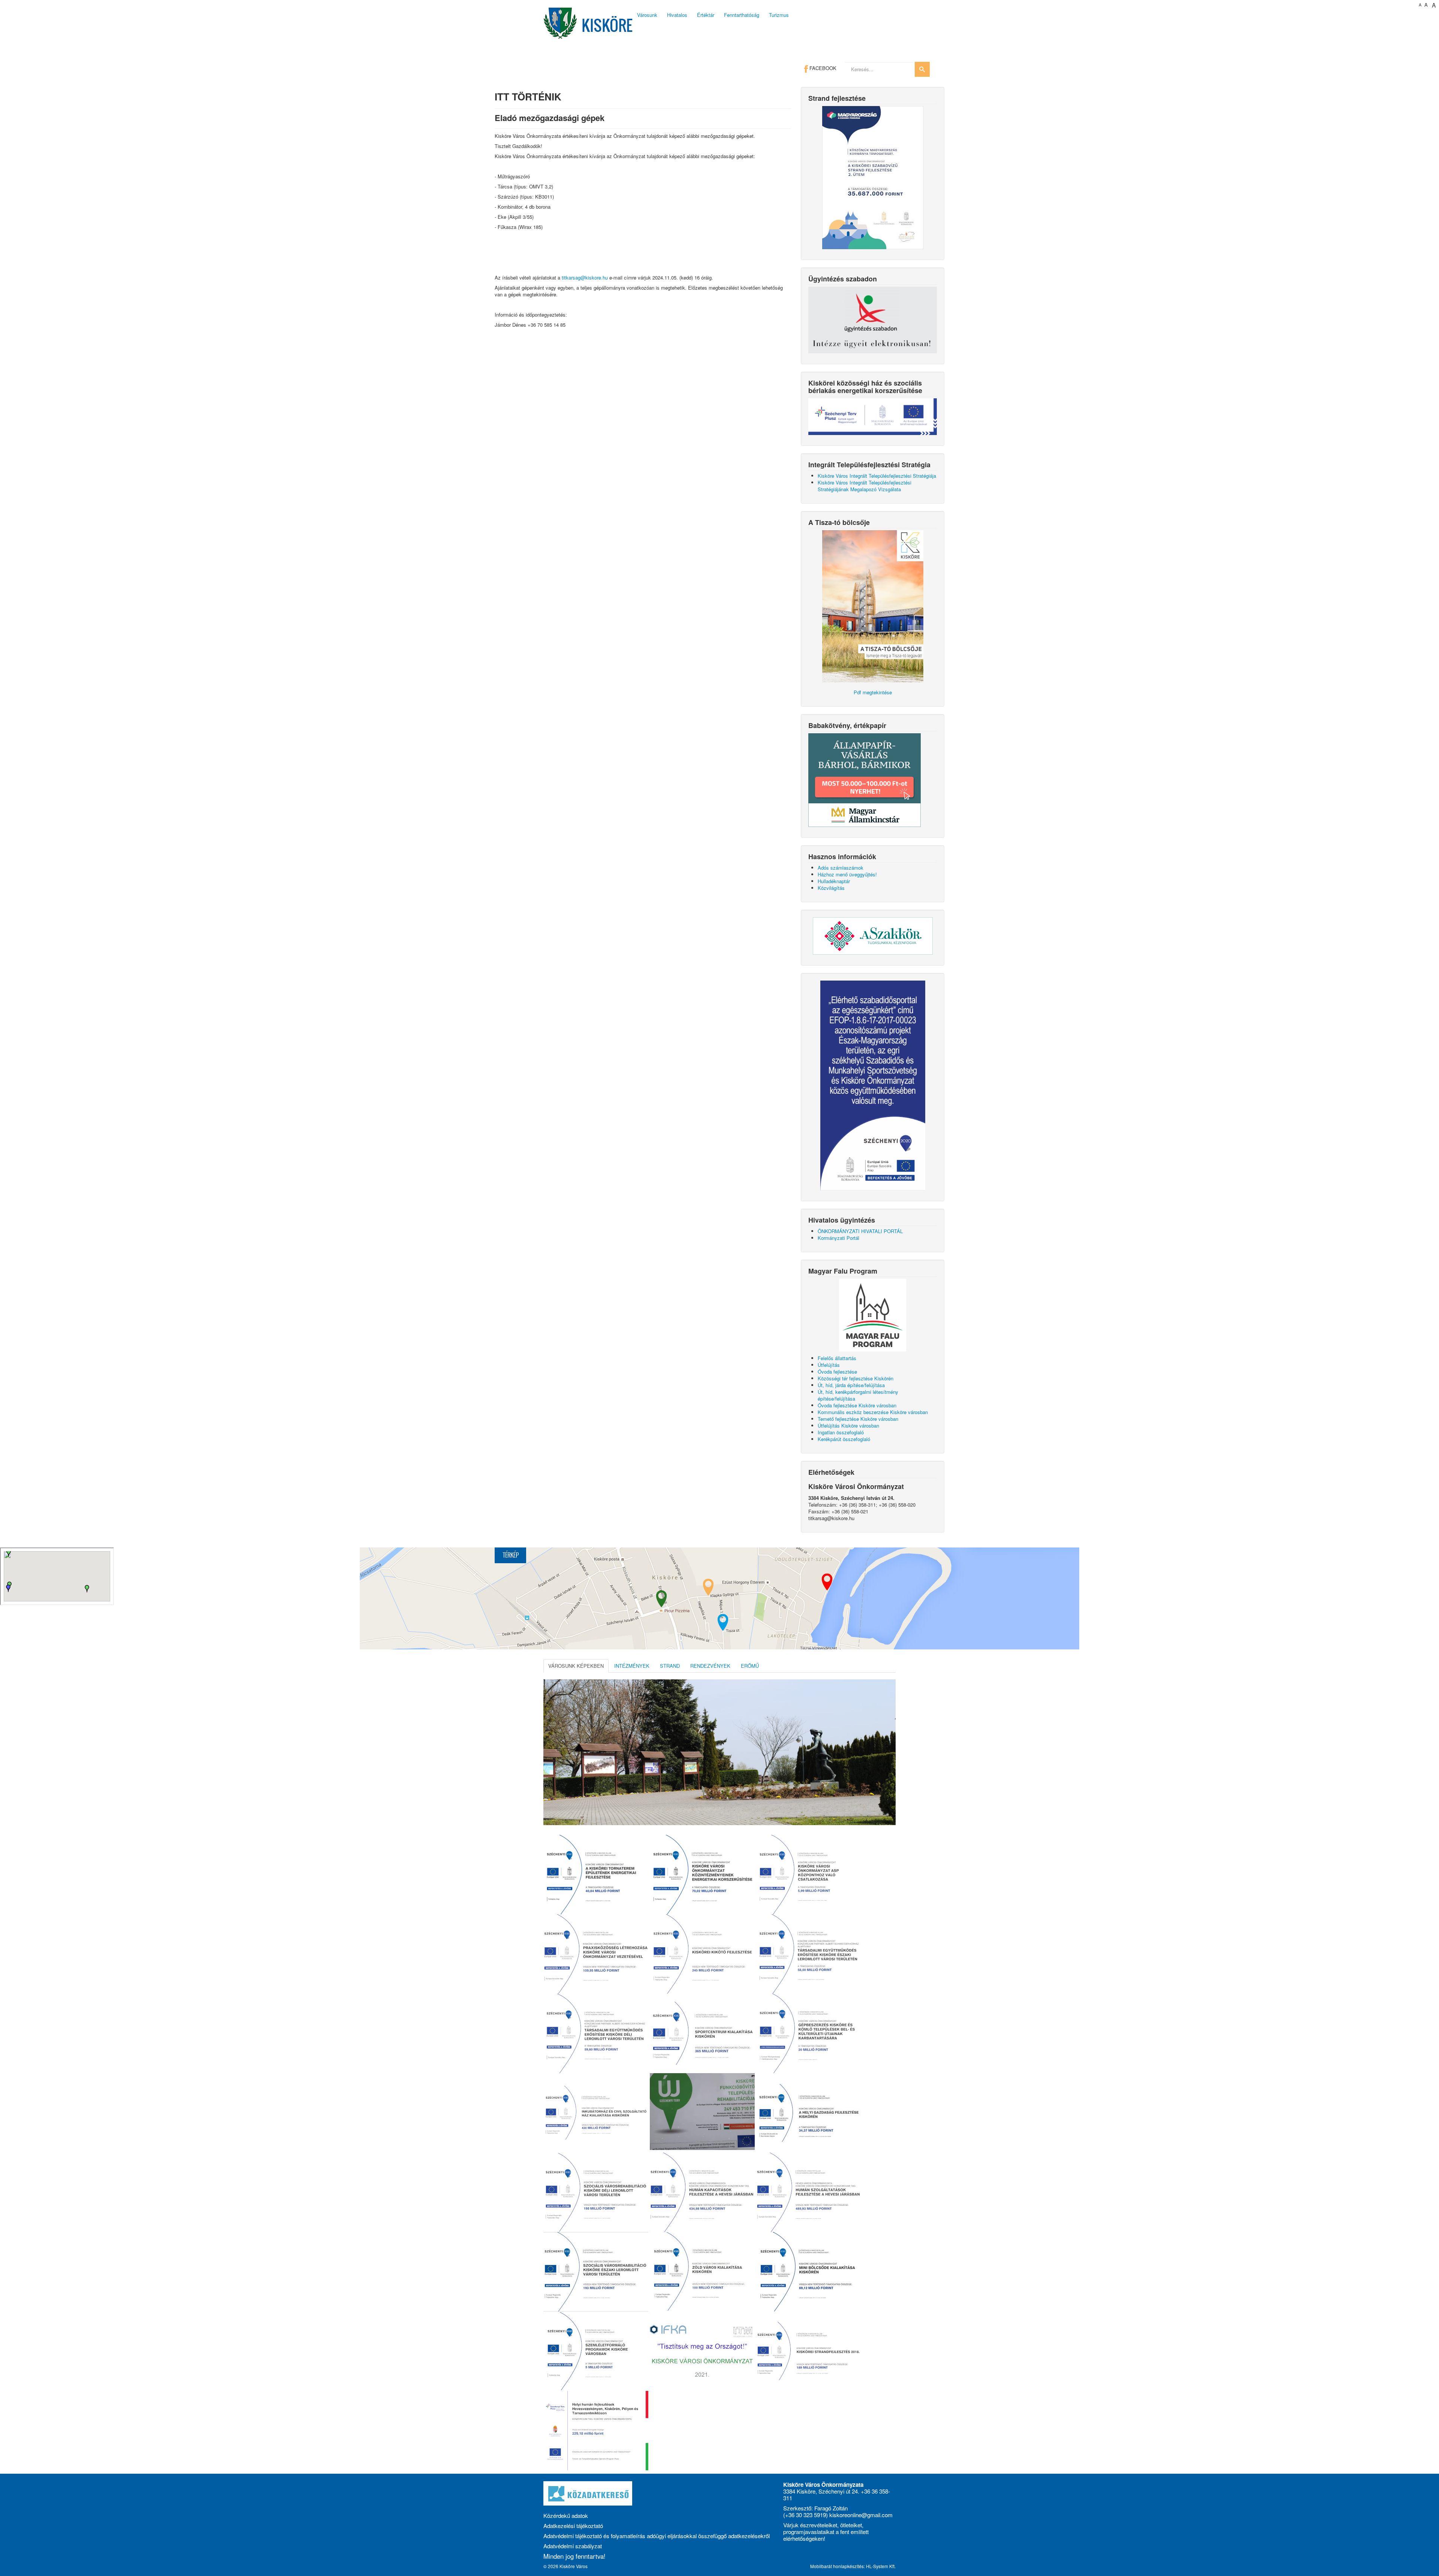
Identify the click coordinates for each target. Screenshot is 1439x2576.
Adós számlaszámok (841, 868)
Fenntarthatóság (742, 15)
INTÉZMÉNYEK (632, 1666)
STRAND (670, 1666)
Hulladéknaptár (834, 881)
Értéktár (706, 15)
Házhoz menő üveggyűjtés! (847, 874)
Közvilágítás (831, 888)
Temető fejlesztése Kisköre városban (858, 1419)
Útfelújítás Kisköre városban (848, 1426)
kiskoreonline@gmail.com (861, 2515)
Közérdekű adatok (566, 2515)
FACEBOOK (822, 68)
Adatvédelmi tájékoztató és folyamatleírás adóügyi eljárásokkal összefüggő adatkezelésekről (657, 2536)
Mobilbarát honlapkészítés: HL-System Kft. (853, 2566)
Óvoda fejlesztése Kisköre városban (857, 1405)
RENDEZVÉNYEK (710, 1666)
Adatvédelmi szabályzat (573, 2546)
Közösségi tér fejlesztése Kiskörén (856, 1378)
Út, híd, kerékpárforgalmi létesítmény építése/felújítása (858, 1395)
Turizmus (779, 15)
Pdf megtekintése (873, 692)
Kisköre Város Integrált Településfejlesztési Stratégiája (877, 476)
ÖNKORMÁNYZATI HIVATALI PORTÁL (860, 1231)
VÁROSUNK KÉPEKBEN (576, 1666)
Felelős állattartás (837, 1358)
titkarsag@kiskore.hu (585, 277)
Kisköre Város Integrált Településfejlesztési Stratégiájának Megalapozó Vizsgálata (865, 486)
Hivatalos (677, 15)
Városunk (647, 15)
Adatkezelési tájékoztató (573, 2526)
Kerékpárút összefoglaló (844, 1439)
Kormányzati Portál (838, 1238)
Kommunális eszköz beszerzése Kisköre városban (873, 1412)
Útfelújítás (829, 1365)
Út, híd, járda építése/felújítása (851, 1385)
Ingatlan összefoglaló (841, 1432)
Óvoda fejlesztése (837, 1372)
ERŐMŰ (750, 1666)
